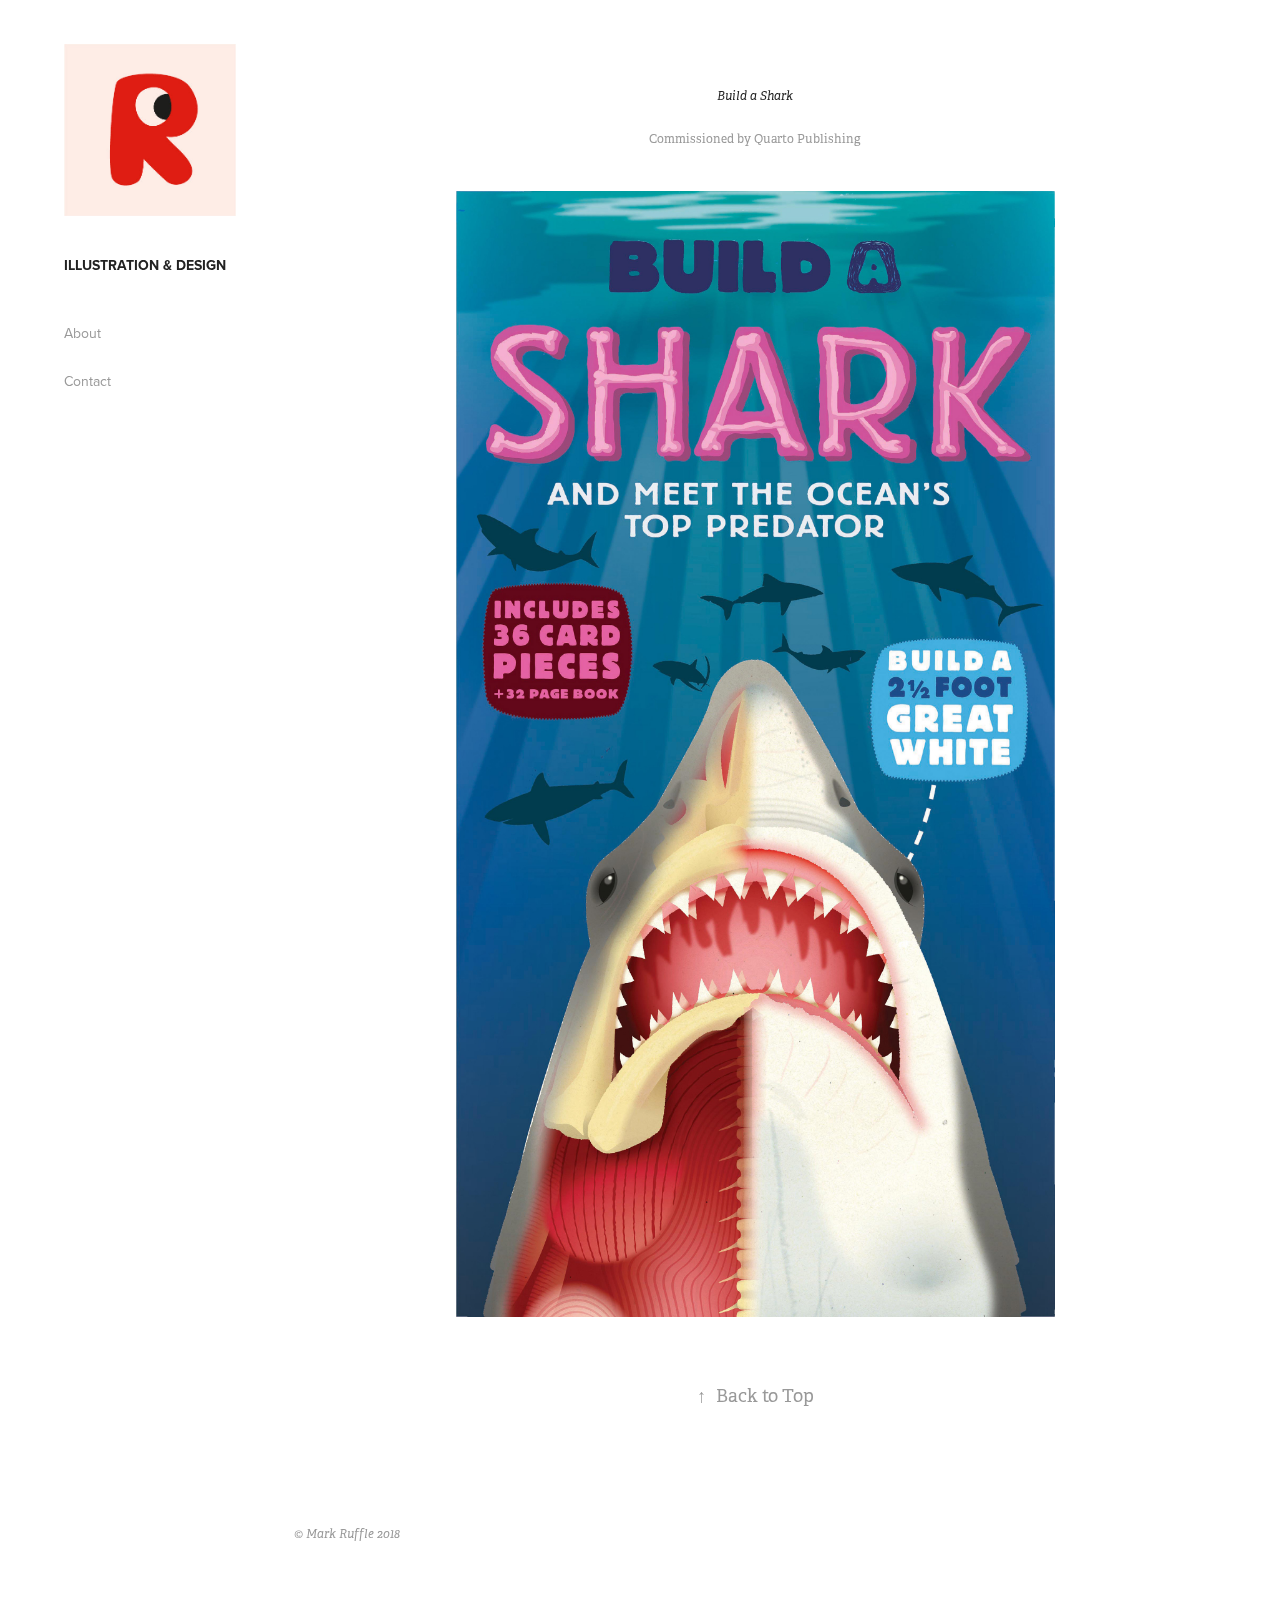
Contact (87, 381)
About (82, 333)
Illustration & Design (145, 265)
